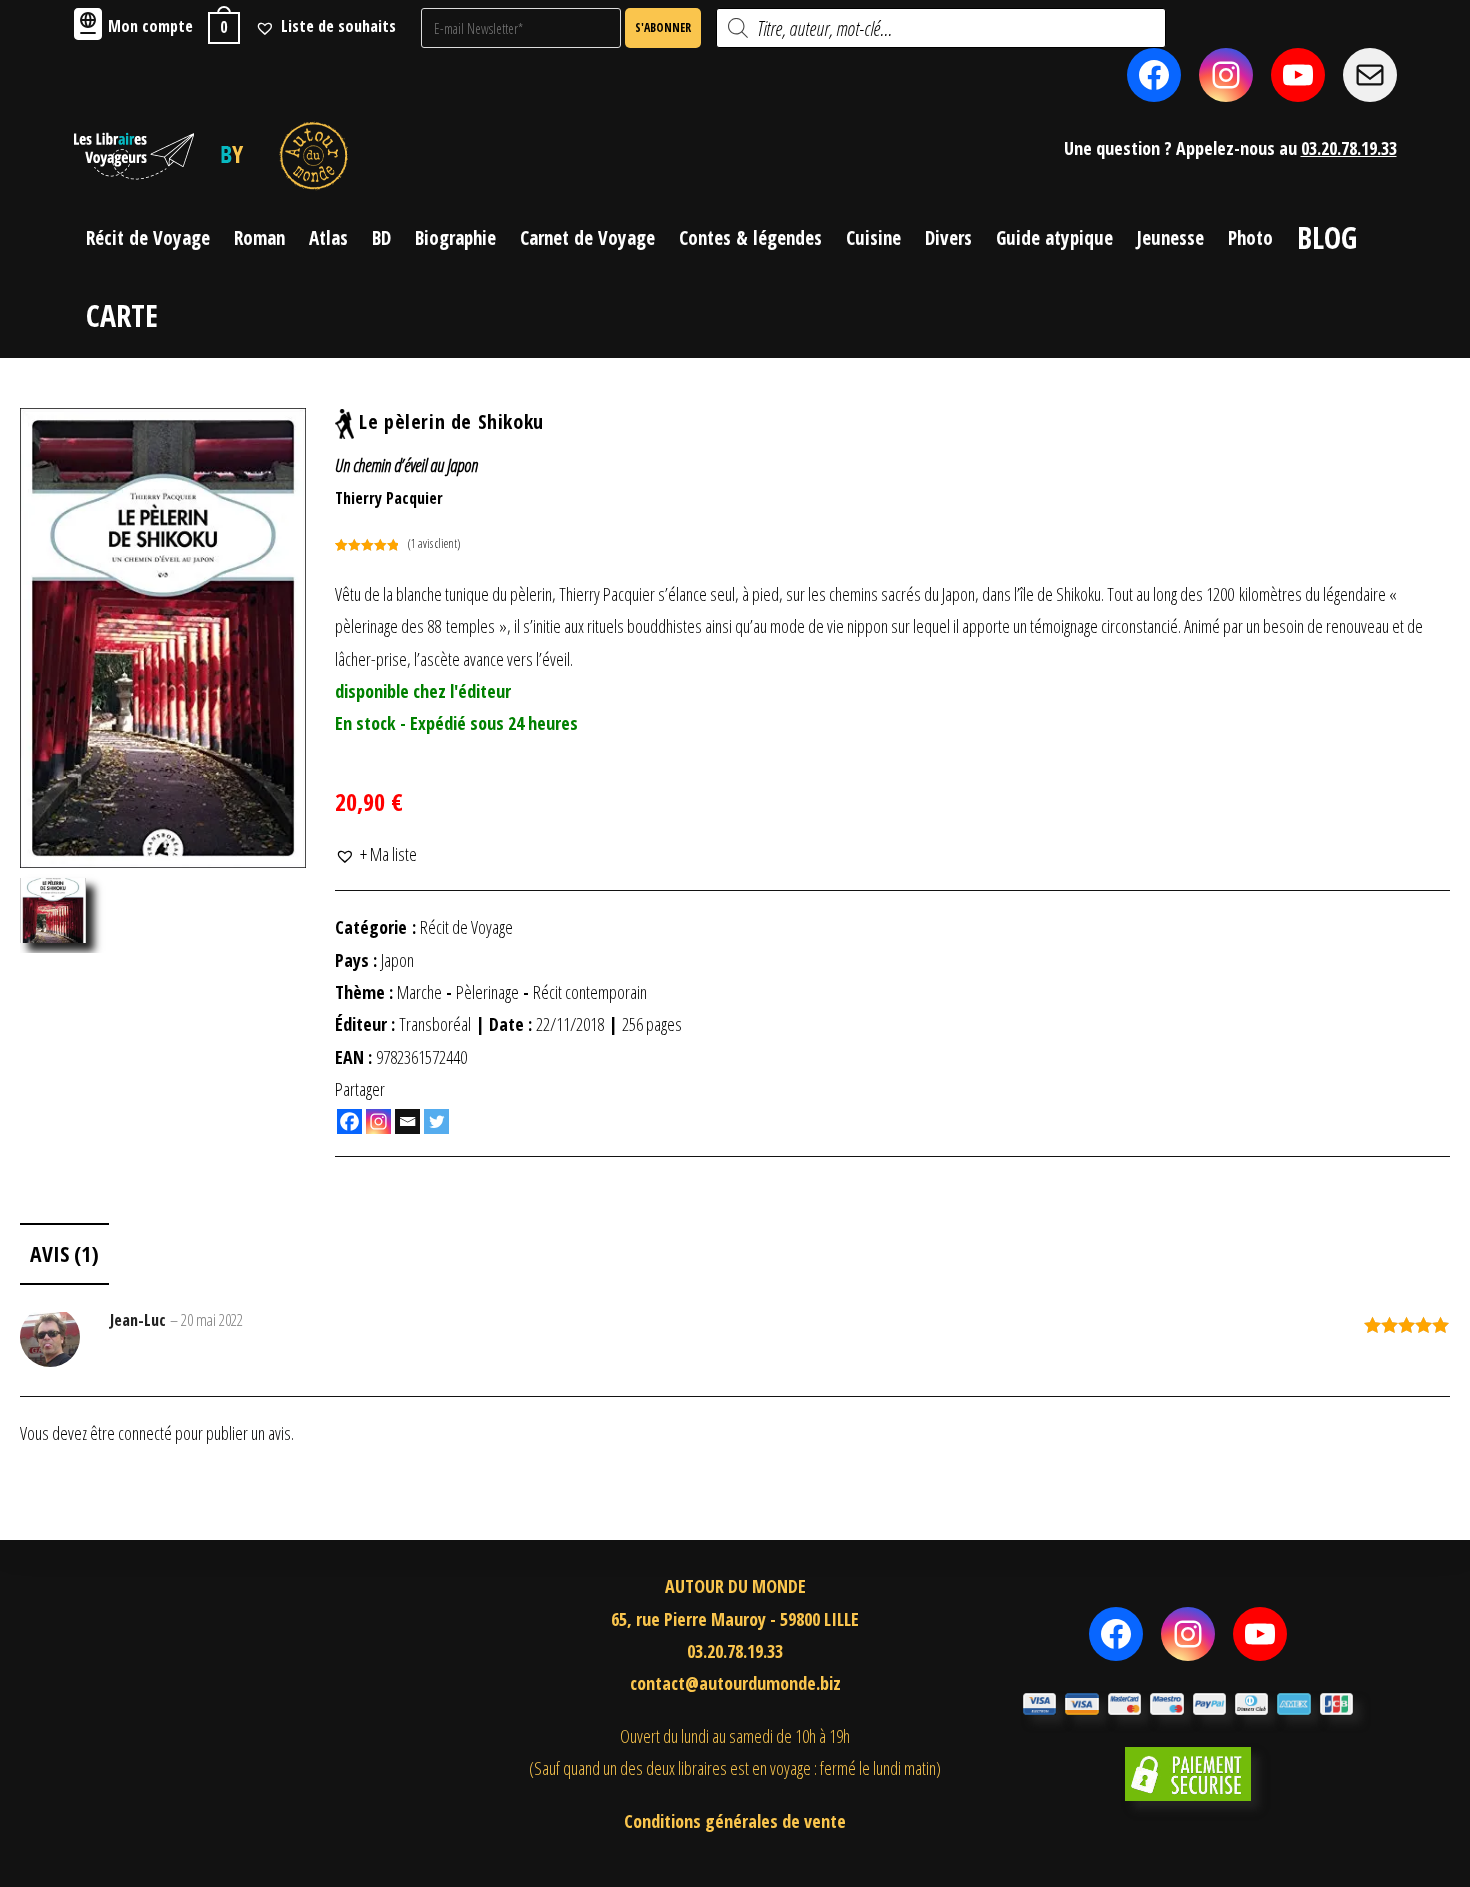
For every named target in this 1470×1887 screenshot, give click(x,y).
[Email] (407, 1121)
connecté (145, 1433)
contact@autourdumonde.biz (735, 1683)
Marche (419, 992)
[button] (376, 854)
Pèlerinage (487, 992)
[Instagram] (378, 1121)
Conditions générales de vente (735, 1821)
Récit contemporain (590, 992)
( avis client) (434, 543)
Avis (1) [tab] (64, 1253)
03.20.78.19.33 (1349, 148)
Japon (397, 960)
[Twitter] (436, 1121)
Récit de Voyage (466, 927)
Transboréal (435, 1024)
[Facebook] (349, 1121)
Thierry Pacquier (389, 498)
